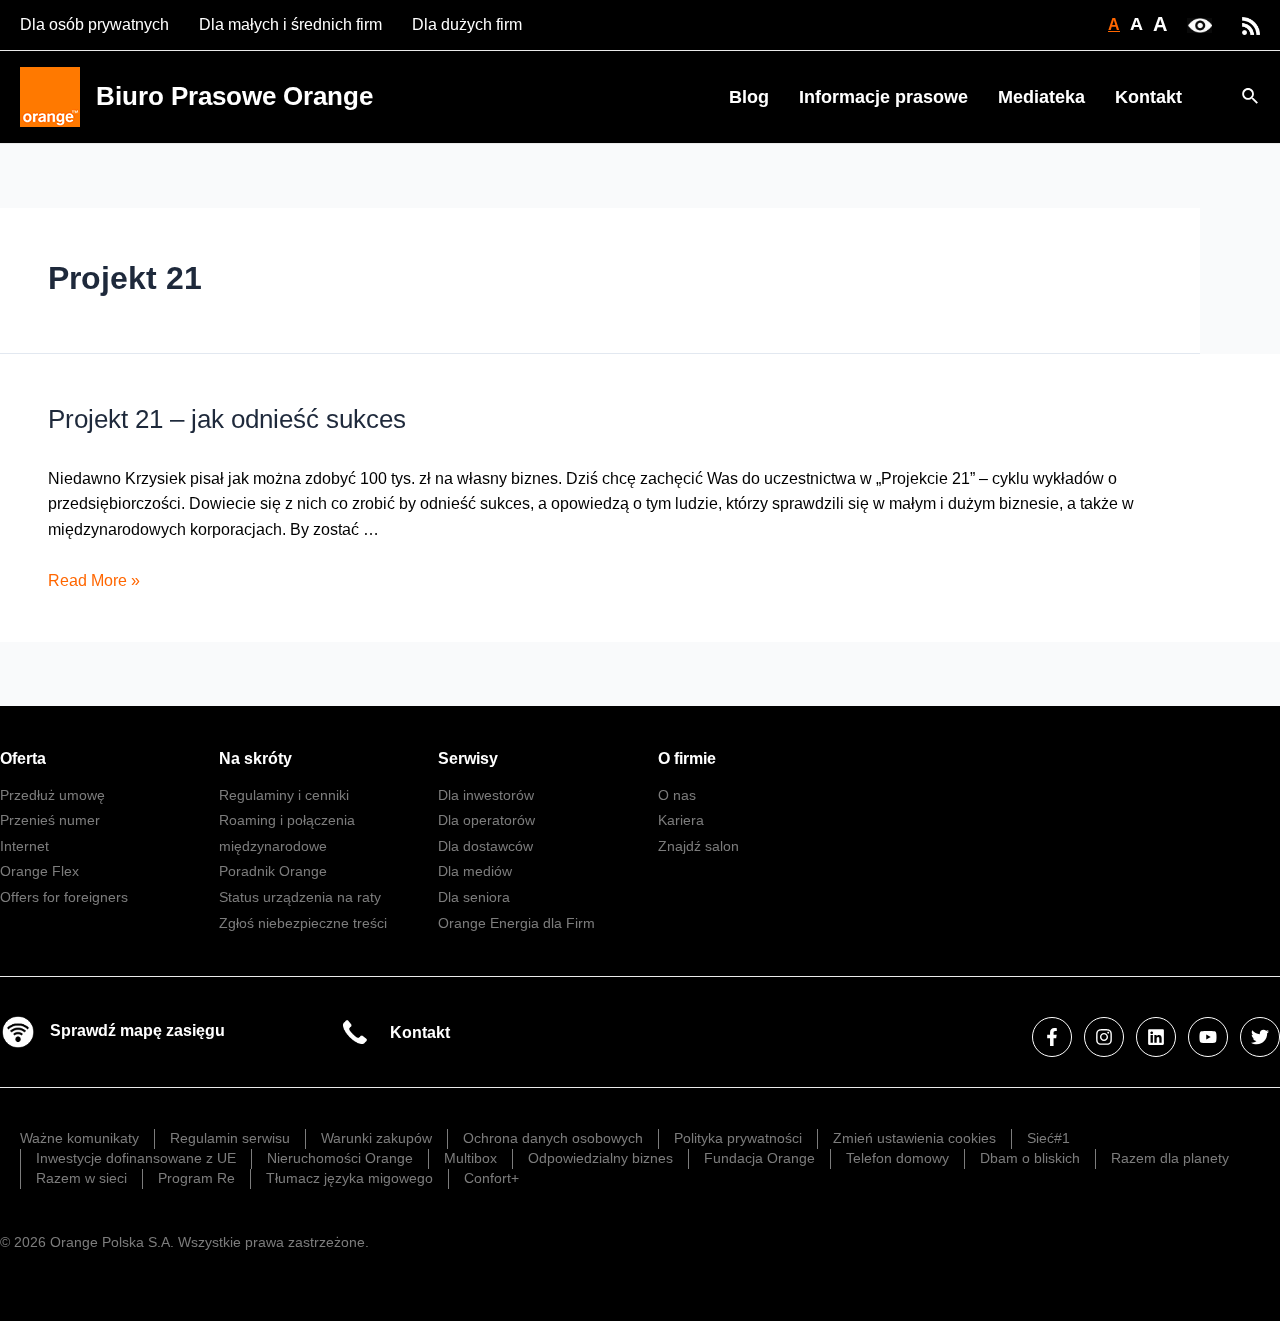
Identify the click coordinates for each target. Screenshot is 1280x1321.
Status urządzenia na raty (300, 897)
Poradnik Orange (273, 871)
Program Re (196, 1178)
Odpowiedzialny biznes (600, 1158)
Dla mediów (475, 871)
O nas (677, 795)
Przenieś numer (50, 820)
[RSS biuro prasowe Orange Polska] (1251, 24)
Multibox (470, 1158)
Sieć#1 (1048, 1138)
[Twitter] (1260, 1037)
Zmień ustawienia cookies (914, 1138)
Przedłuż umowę (52, 795)
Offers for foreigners (64, 897)
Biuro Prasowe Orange (234, 96)
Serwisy (468, 758)
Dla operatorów (486, 820)
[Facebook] (1052, 1037)
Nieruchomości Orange (340, 1158)
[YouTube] (1208, 1037)
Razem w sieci (81, 1178)
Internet (24, 846)
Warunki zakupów (376, 1138)
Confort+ (491, 1178)
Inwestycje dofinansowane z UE (136, 1158)
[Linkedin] (1156, 1037)
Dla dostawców (485, 846)
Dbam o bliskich (1030, 1158)
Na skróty (255, 758)
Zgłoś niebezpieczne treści (303, 923)
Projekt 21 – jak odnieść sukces (227, 419)
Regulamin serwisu (230, 1138)
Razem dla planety (1170, 1158)
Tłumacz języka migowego (349, 1178)
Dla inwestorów (486, 795)
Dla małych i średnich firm (290, 24)
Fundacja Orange (759, 1158)
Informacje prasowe (883, 97)
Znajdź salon (698, 846)
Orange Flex (39, 871)
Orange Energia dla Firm (516, 923)
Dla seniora (474, 897)
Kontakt (1148, 97)
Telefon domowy (897, 1158)
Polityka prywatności (738, 1138)
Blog (749, 97)
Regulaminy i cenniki (284, 795)
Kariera (681, 820)
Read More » (94, 580)
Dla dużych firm (467, 24)
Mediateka (1041, 97)
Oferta (23, 758)
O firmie (687, 758)
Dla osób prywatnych (94, 24)
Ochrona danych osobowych (553, 1138)
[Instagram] (1104, 1037)
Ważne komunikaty (79, 1138)
